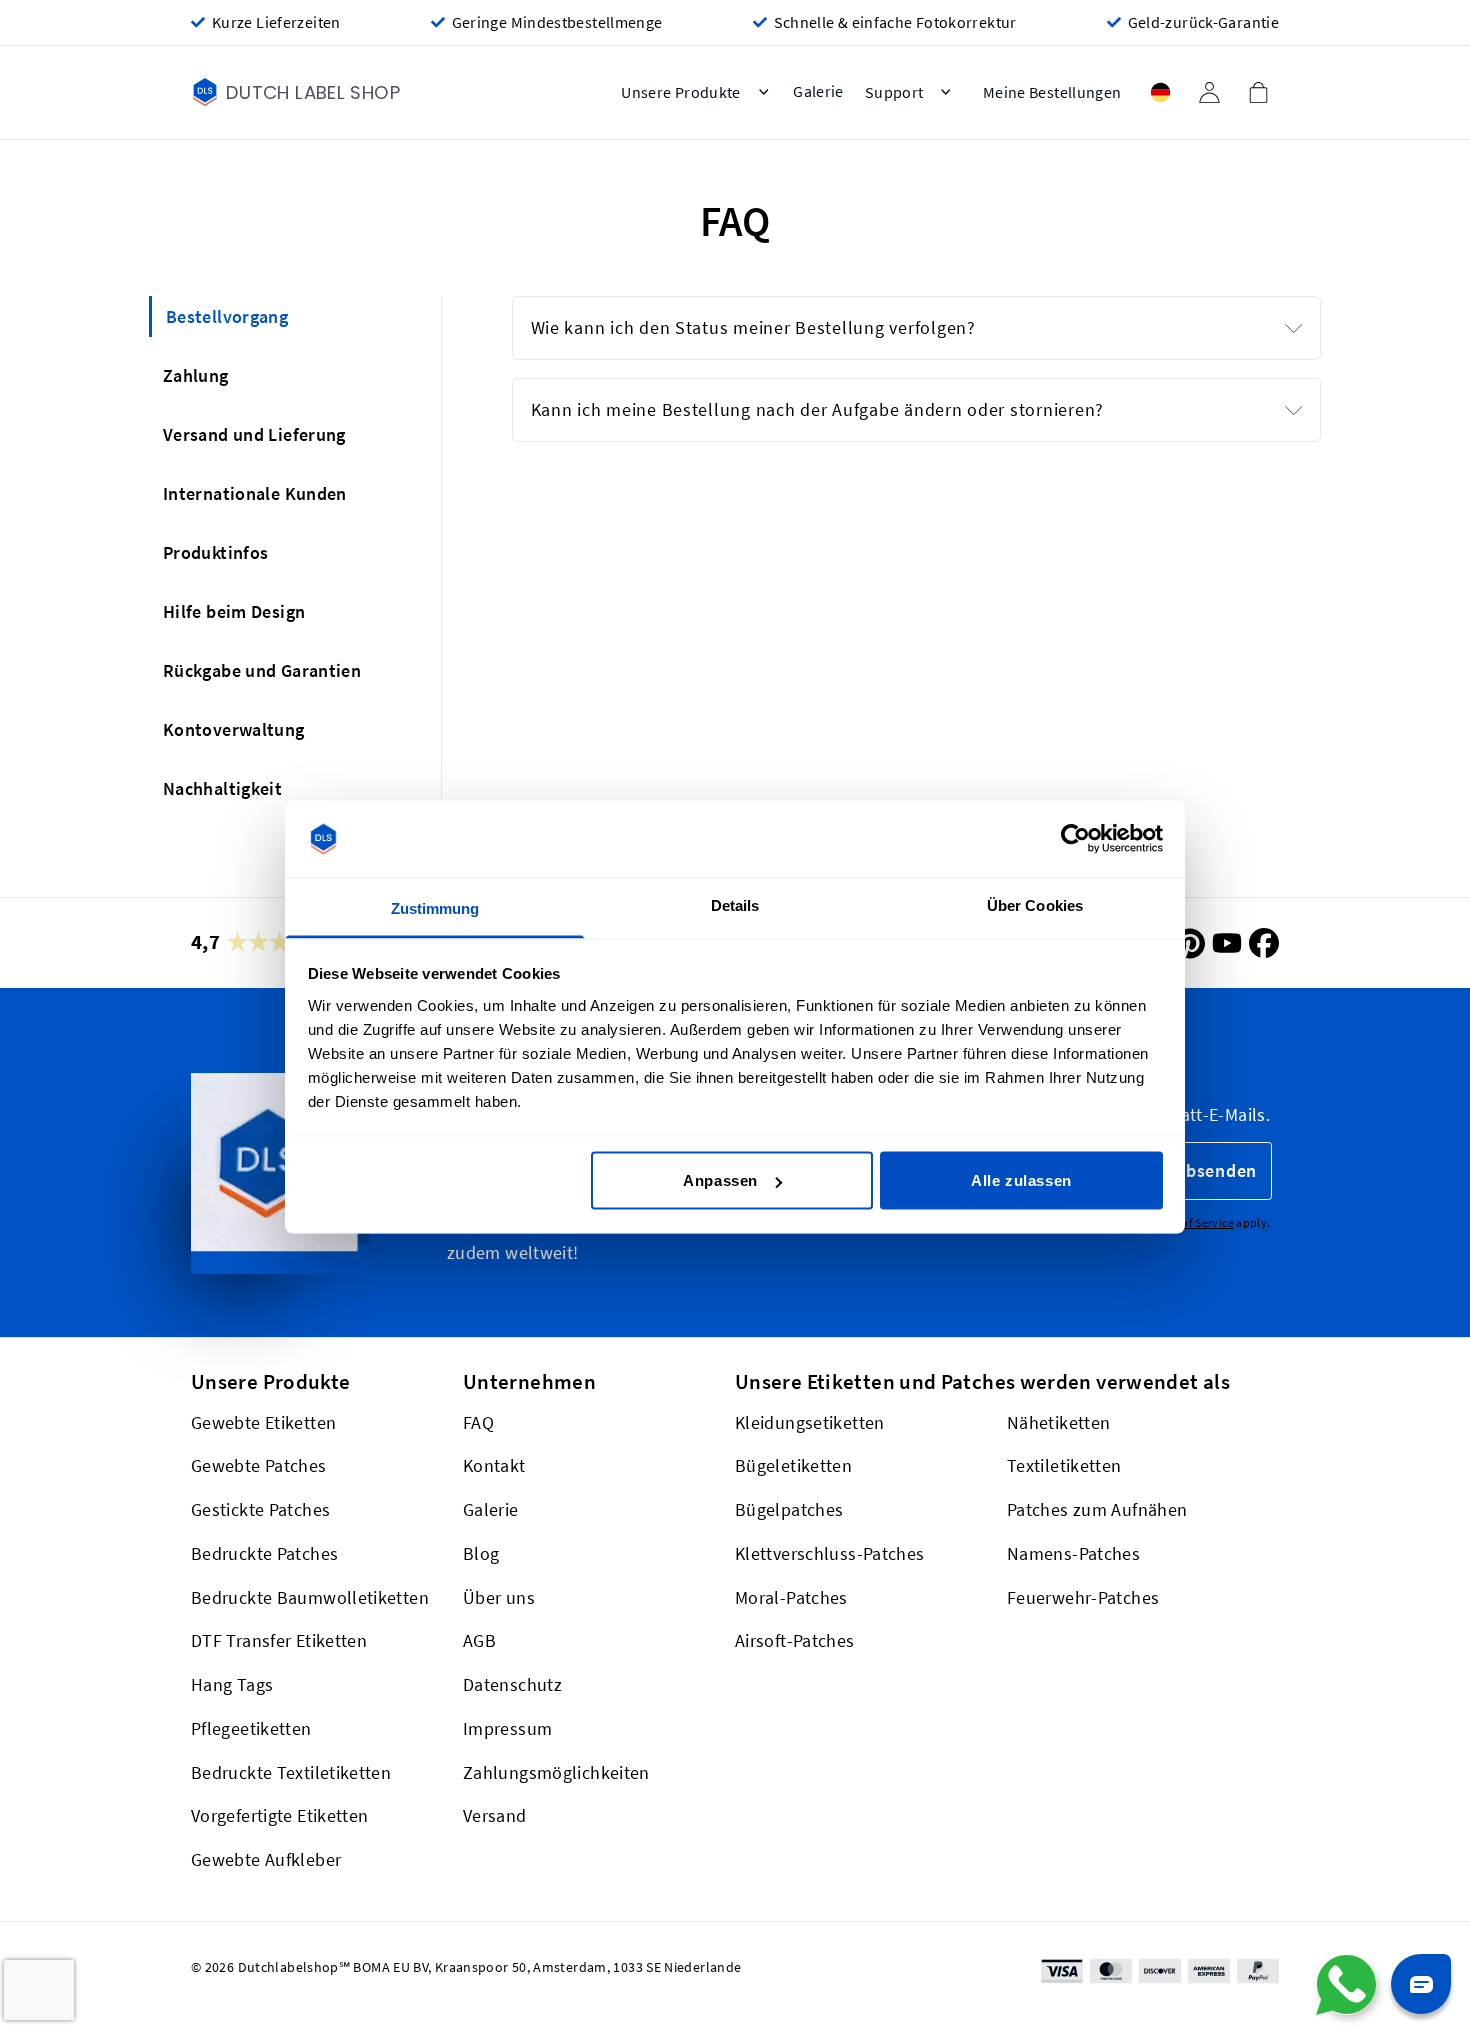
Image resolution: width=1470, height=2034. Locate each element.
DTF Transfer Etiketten (279, 1641)
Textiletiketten (1064, 1466)
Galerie (491, 1509)
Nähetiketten (1058, 1422)
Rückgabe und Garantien (262, 670)
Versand (495, 1816)
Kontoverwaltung (234, 729)
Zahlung (196, 375)
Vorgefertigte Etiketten (279, 1816)
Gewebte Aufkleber (266, 1859)
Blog (481, 1553)
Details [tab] (735, 904)
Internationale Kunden (255, 493)
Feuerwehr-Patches (1083, 1597)
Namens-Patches (1073, 1553)
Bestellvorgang (227, 316)
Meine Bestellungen (1052, 92)
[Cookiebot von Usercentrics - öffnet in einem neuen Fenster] (1075, 839)
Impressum (507, 1728)
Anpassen (720, 1180)
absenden (1216, 1170)
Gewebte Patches (259, 1466)
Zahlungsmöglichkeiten (556, 1772)
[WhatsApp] (1346, 1985)
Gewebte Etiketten (263, 1422)
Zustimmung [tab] (435, 907)
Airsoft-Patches (795, 1641)
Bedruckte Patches (264, 1553)
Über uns (499, 1597)
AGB (479, 1641)
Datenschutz (512, 1684)
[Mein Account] (1209, 92)
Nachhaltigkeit (222, 788)
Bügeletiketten (793, 1466)
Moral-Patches (791, 1597)
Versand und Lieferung (254, 434)
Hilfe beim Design (234, 611)
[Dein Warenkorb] (1258, 92)
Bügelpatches (789, 1509)
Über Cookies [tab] (1035, 904)
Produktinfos (215, 552)
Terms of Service (1190, 1222)
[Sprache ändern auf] (1160, 92)
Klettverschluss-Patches (829, 1553)
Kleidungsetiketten (810, 1422)
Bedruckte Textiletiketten (291, 1772)
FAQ (478, 1422)
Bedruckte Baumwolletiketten (310, 1597)
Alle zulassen (1021, 1180)
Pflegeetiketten (251, 1728)
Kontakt (494, 1466)
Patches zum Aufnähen (1097, 1509)
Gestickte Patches (260, 1509)
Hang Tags (232, 1684)
